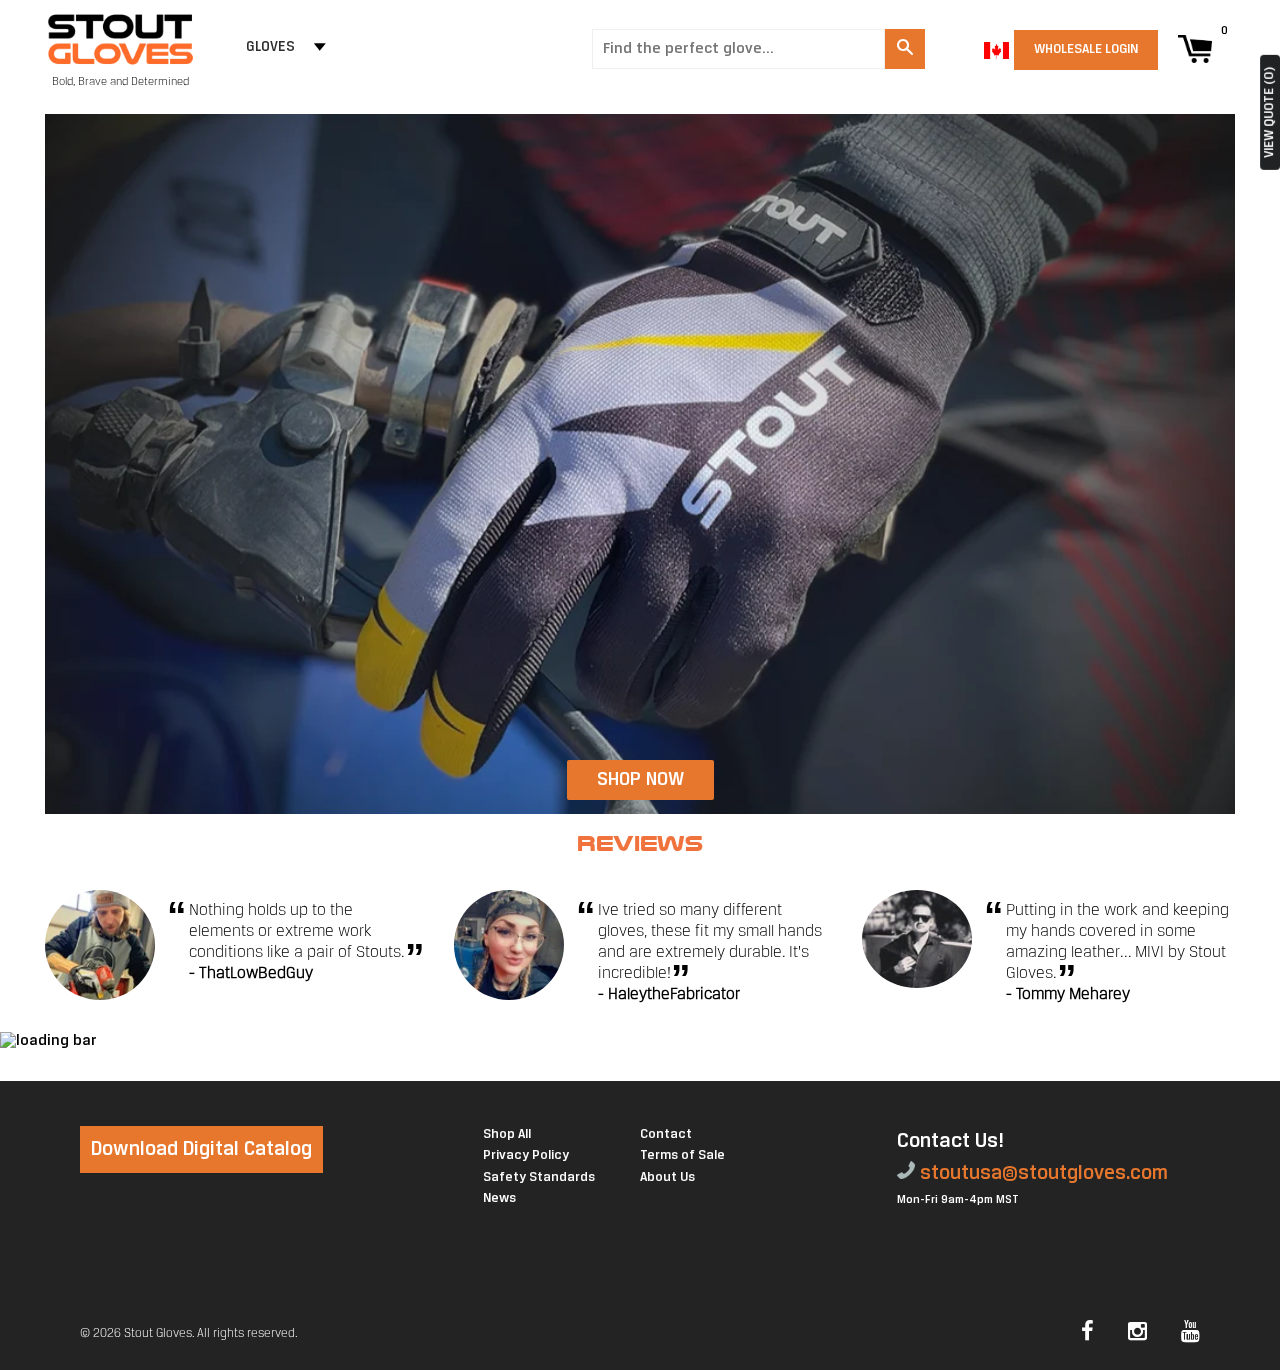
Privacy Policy (526, 1155)
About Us (667, 1177)
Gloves (270, 47)
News (499, 1198)
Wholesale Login (1086, 49)
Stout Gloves (158, 1333)
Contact (666, 1134)
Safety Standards (539, 1177)
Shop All (507, 1134)
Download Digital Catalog (201, 1149)
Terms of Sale (682, 1155)
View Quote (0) (1269, 112)
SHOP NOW (640, 780)
